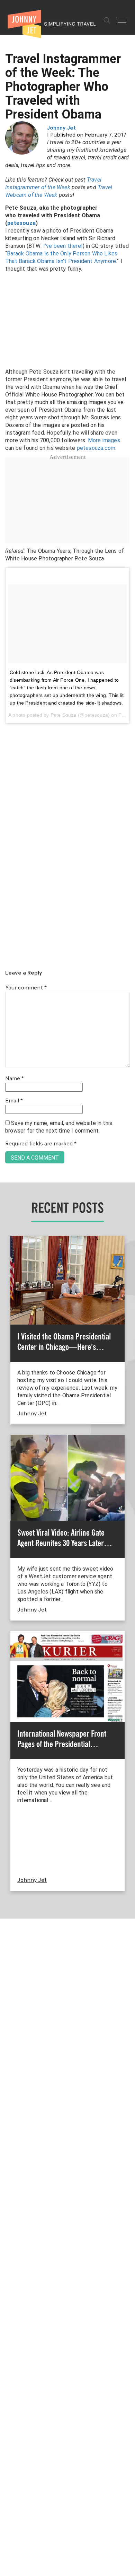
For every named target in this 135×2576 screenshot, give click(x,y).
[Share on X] (8, 1280)
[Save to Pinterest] (8, 1296)
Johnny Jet (61, 128)
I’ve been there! (63, 246)
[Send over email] (8, 1312)
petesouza (21, 223)
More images (104, 440)
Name (15, 1079)
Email (14, 1101)
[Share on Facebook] (8, 1265)
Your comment (26, 988)
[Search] (107, 20)
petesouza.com (96, 448)
